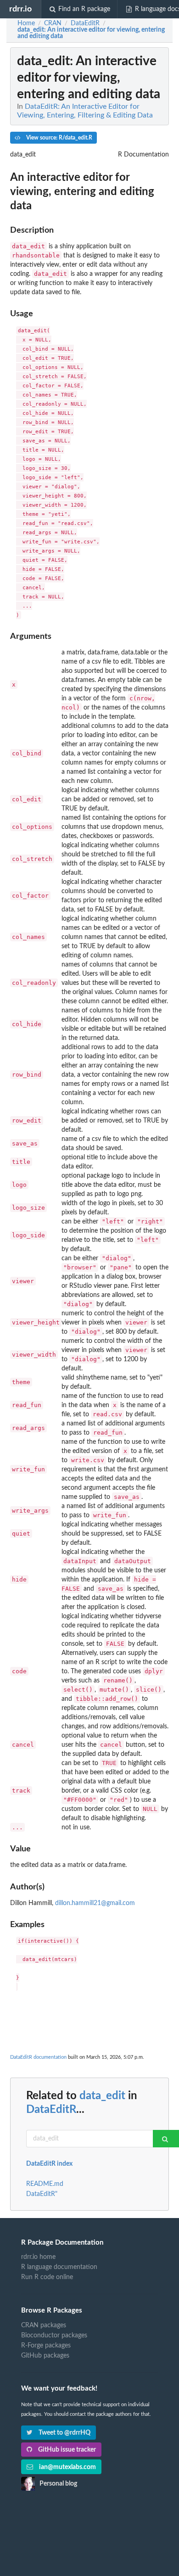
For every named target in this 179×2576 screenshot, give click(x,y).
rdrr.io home (38, 2257)
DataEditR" (42, 2194)
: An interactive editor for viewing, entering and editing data (91, 33)
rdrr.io (20, 9)
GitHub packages (45, 2356)
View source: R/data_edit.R (59, 138)
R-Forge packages (46, 2346)
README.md (45, 2184)
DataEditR (51, 2110)
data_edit (102, 2096)
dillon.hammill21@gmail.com (95, 1903)
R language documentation (59, 2267)
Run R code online (47, 2277)
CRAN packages (44, 2325)
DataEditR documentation (38, 2057)
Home (26, 23)
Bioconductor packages (54, 2336)
